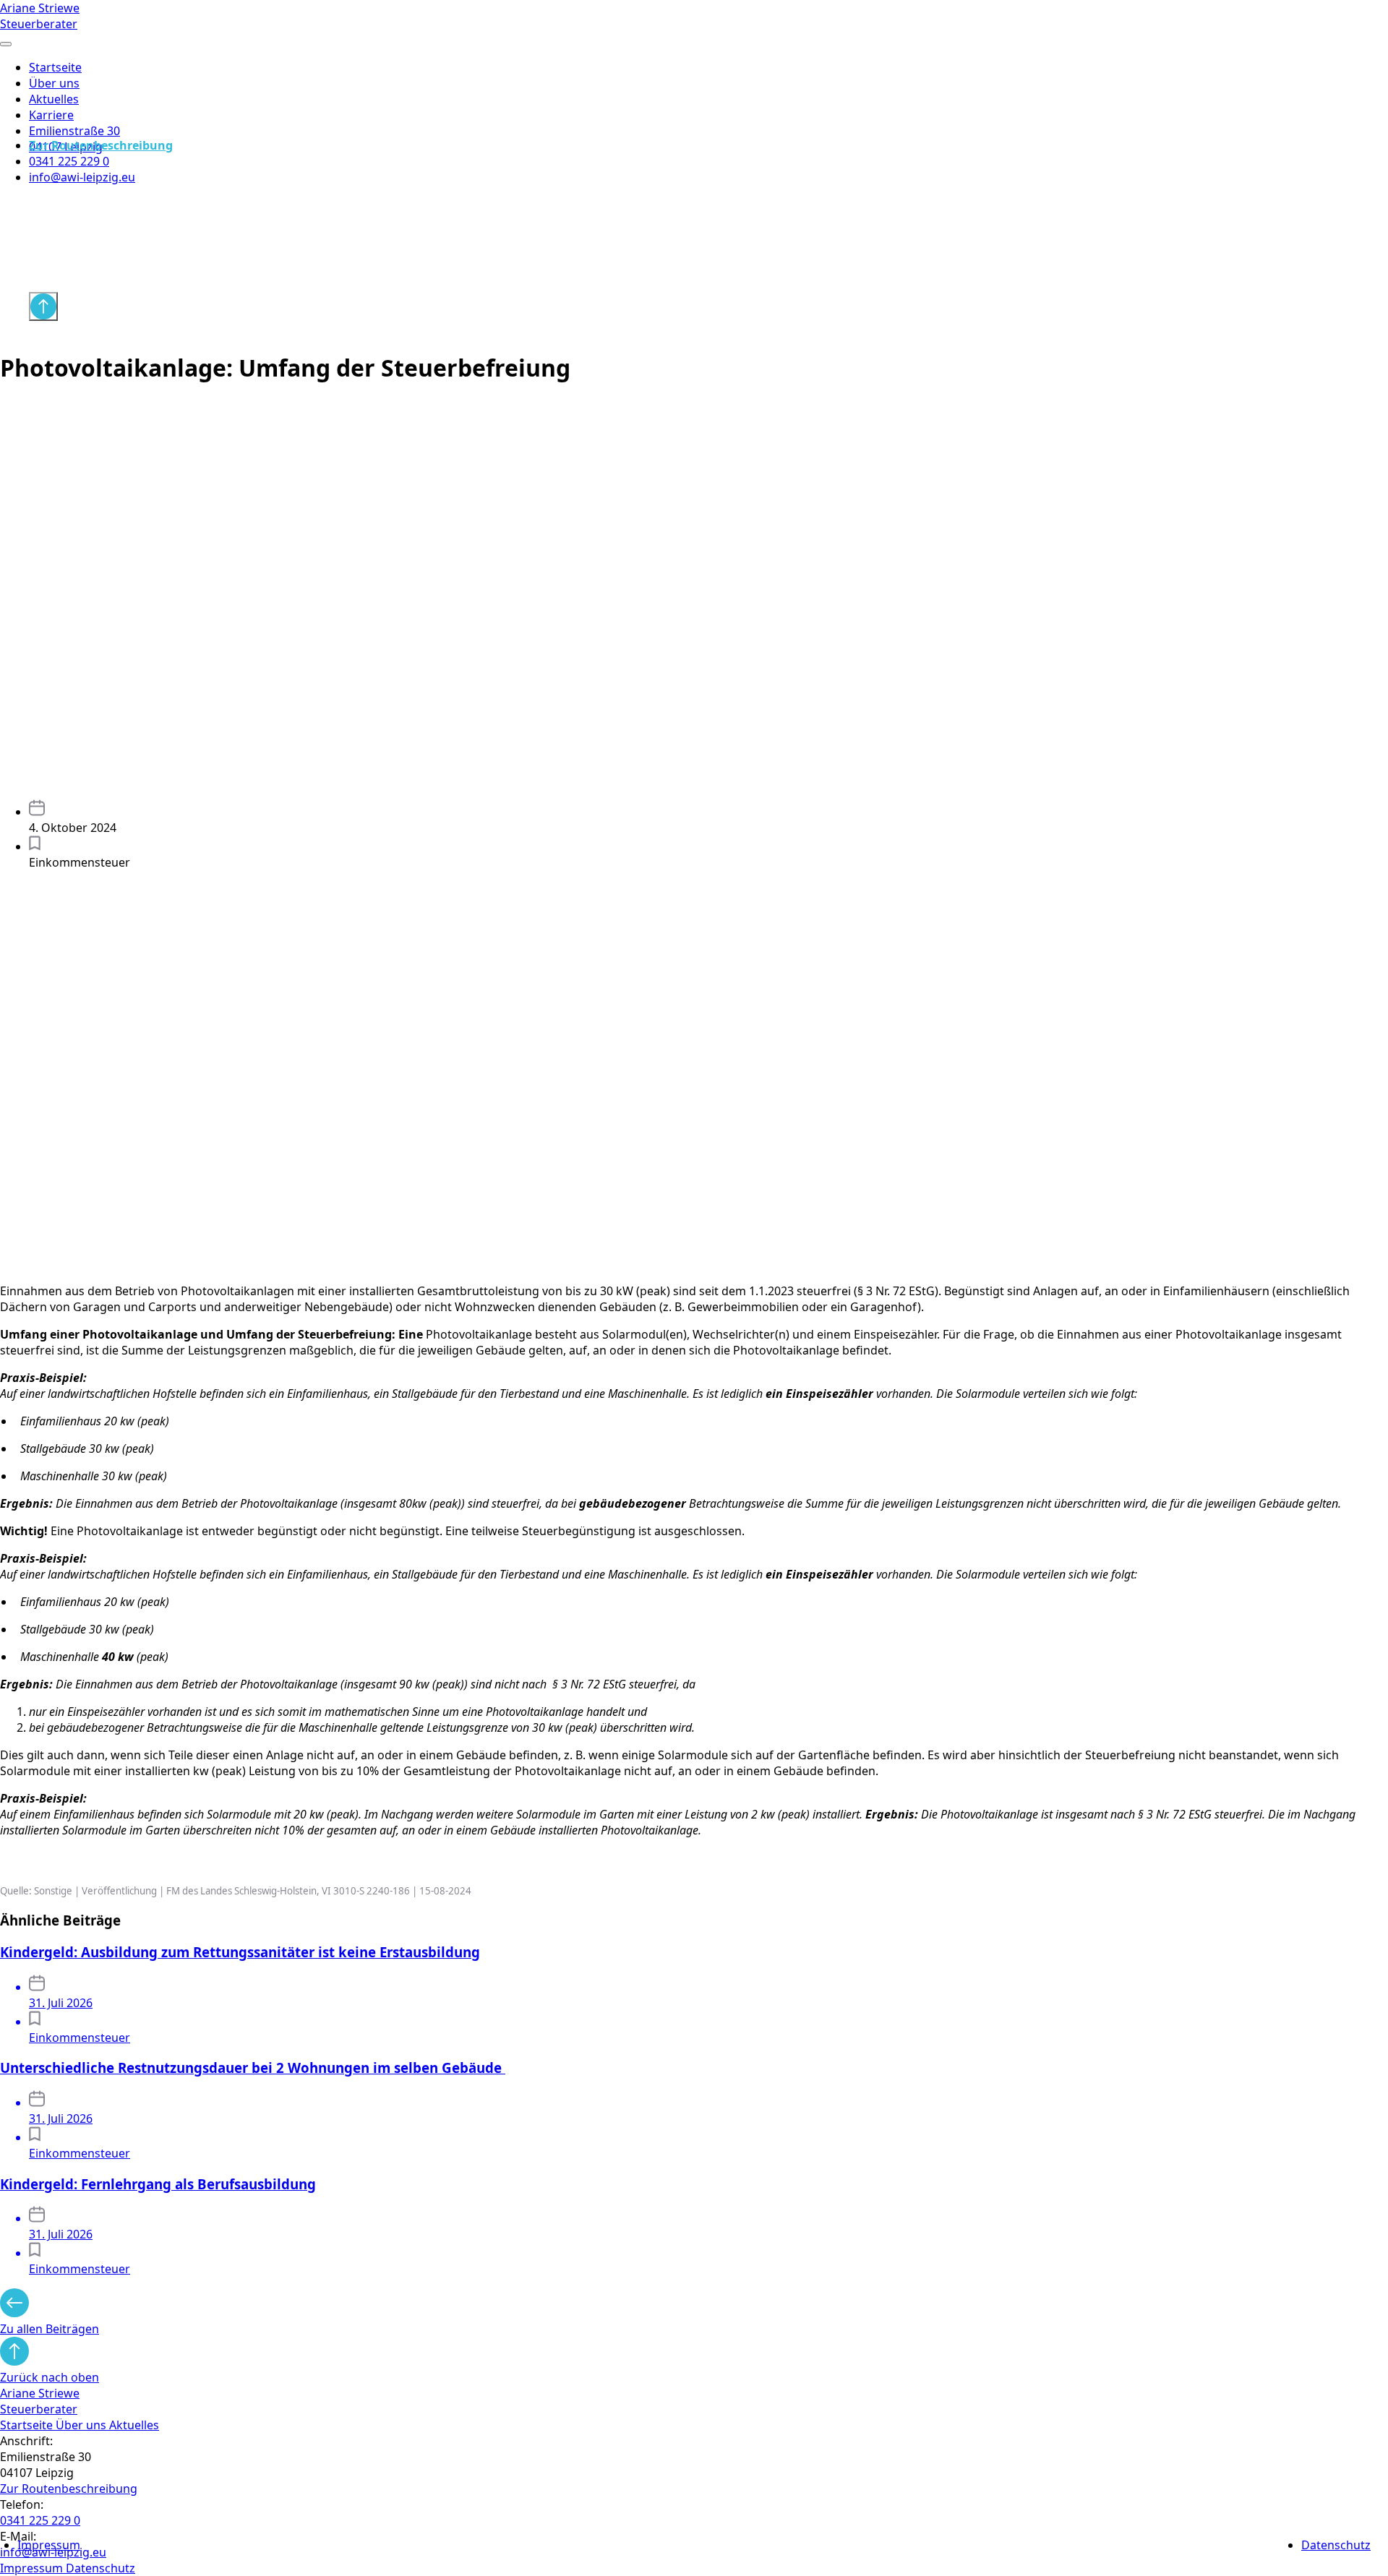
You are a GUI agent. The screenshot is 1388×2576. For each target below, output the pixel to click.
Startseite (55, 67)
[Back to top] (43, 306)
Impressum (49, 2545)
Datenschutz (1336, 2545)
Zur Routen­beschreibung (69, 2489)
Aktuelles (54, 99)
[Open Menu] (6, 44)
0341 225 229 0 (69, 161)
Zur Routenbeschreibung (101, 145)
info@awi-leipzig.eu (82, 177)
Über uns (54, 83)
